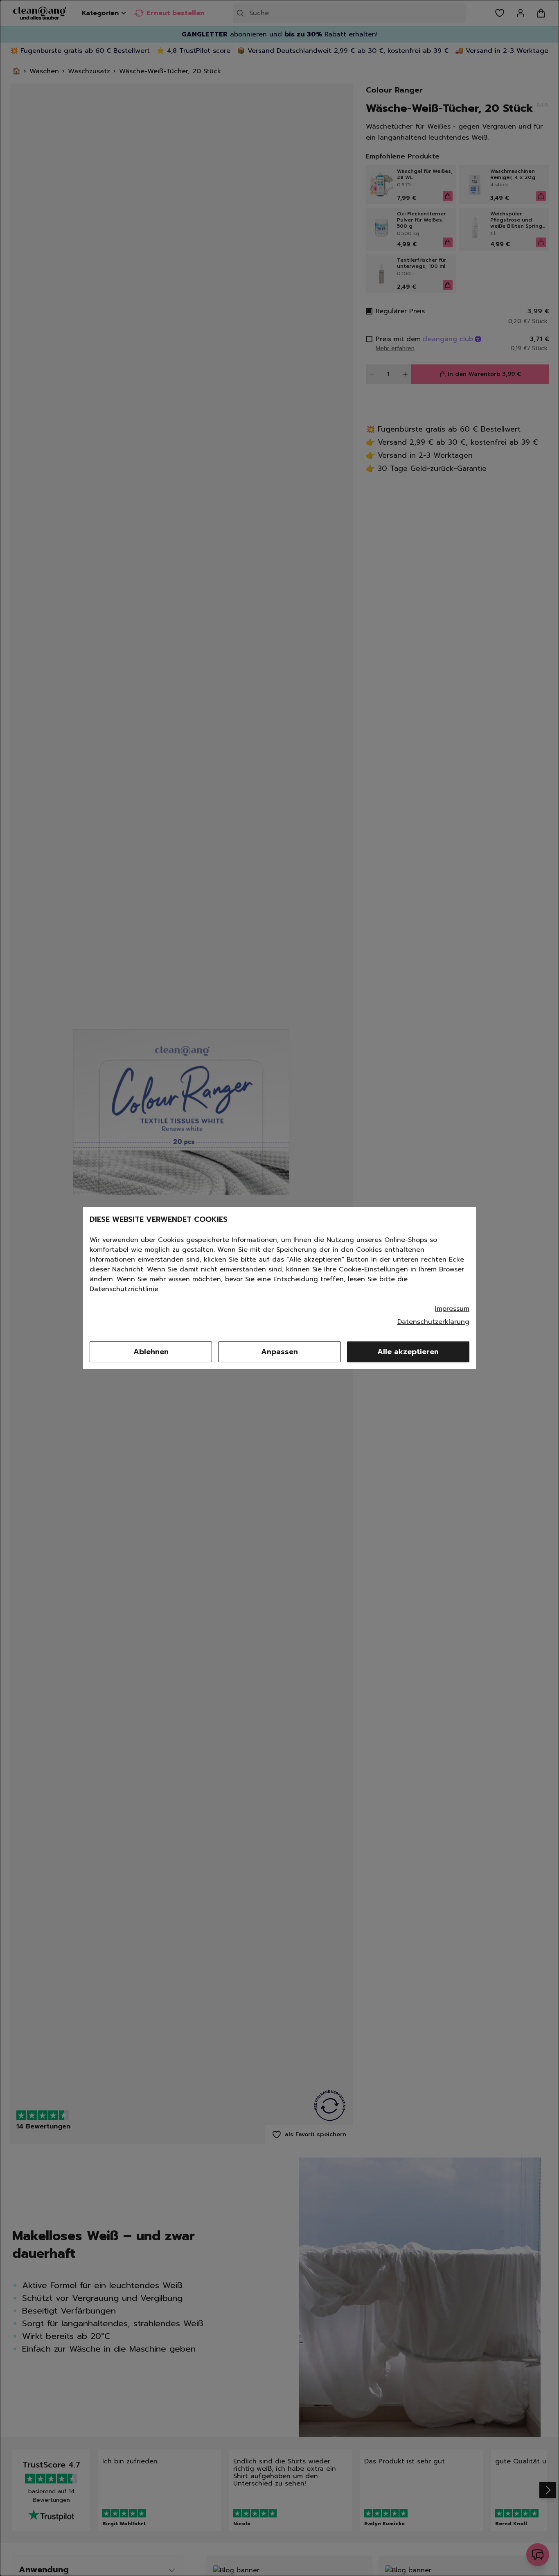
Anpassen (279, 1352)
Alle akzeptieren (408, 1352)
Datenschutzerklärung (433, 1322)
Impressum (452, 1309)
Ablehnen (151, 1352)
